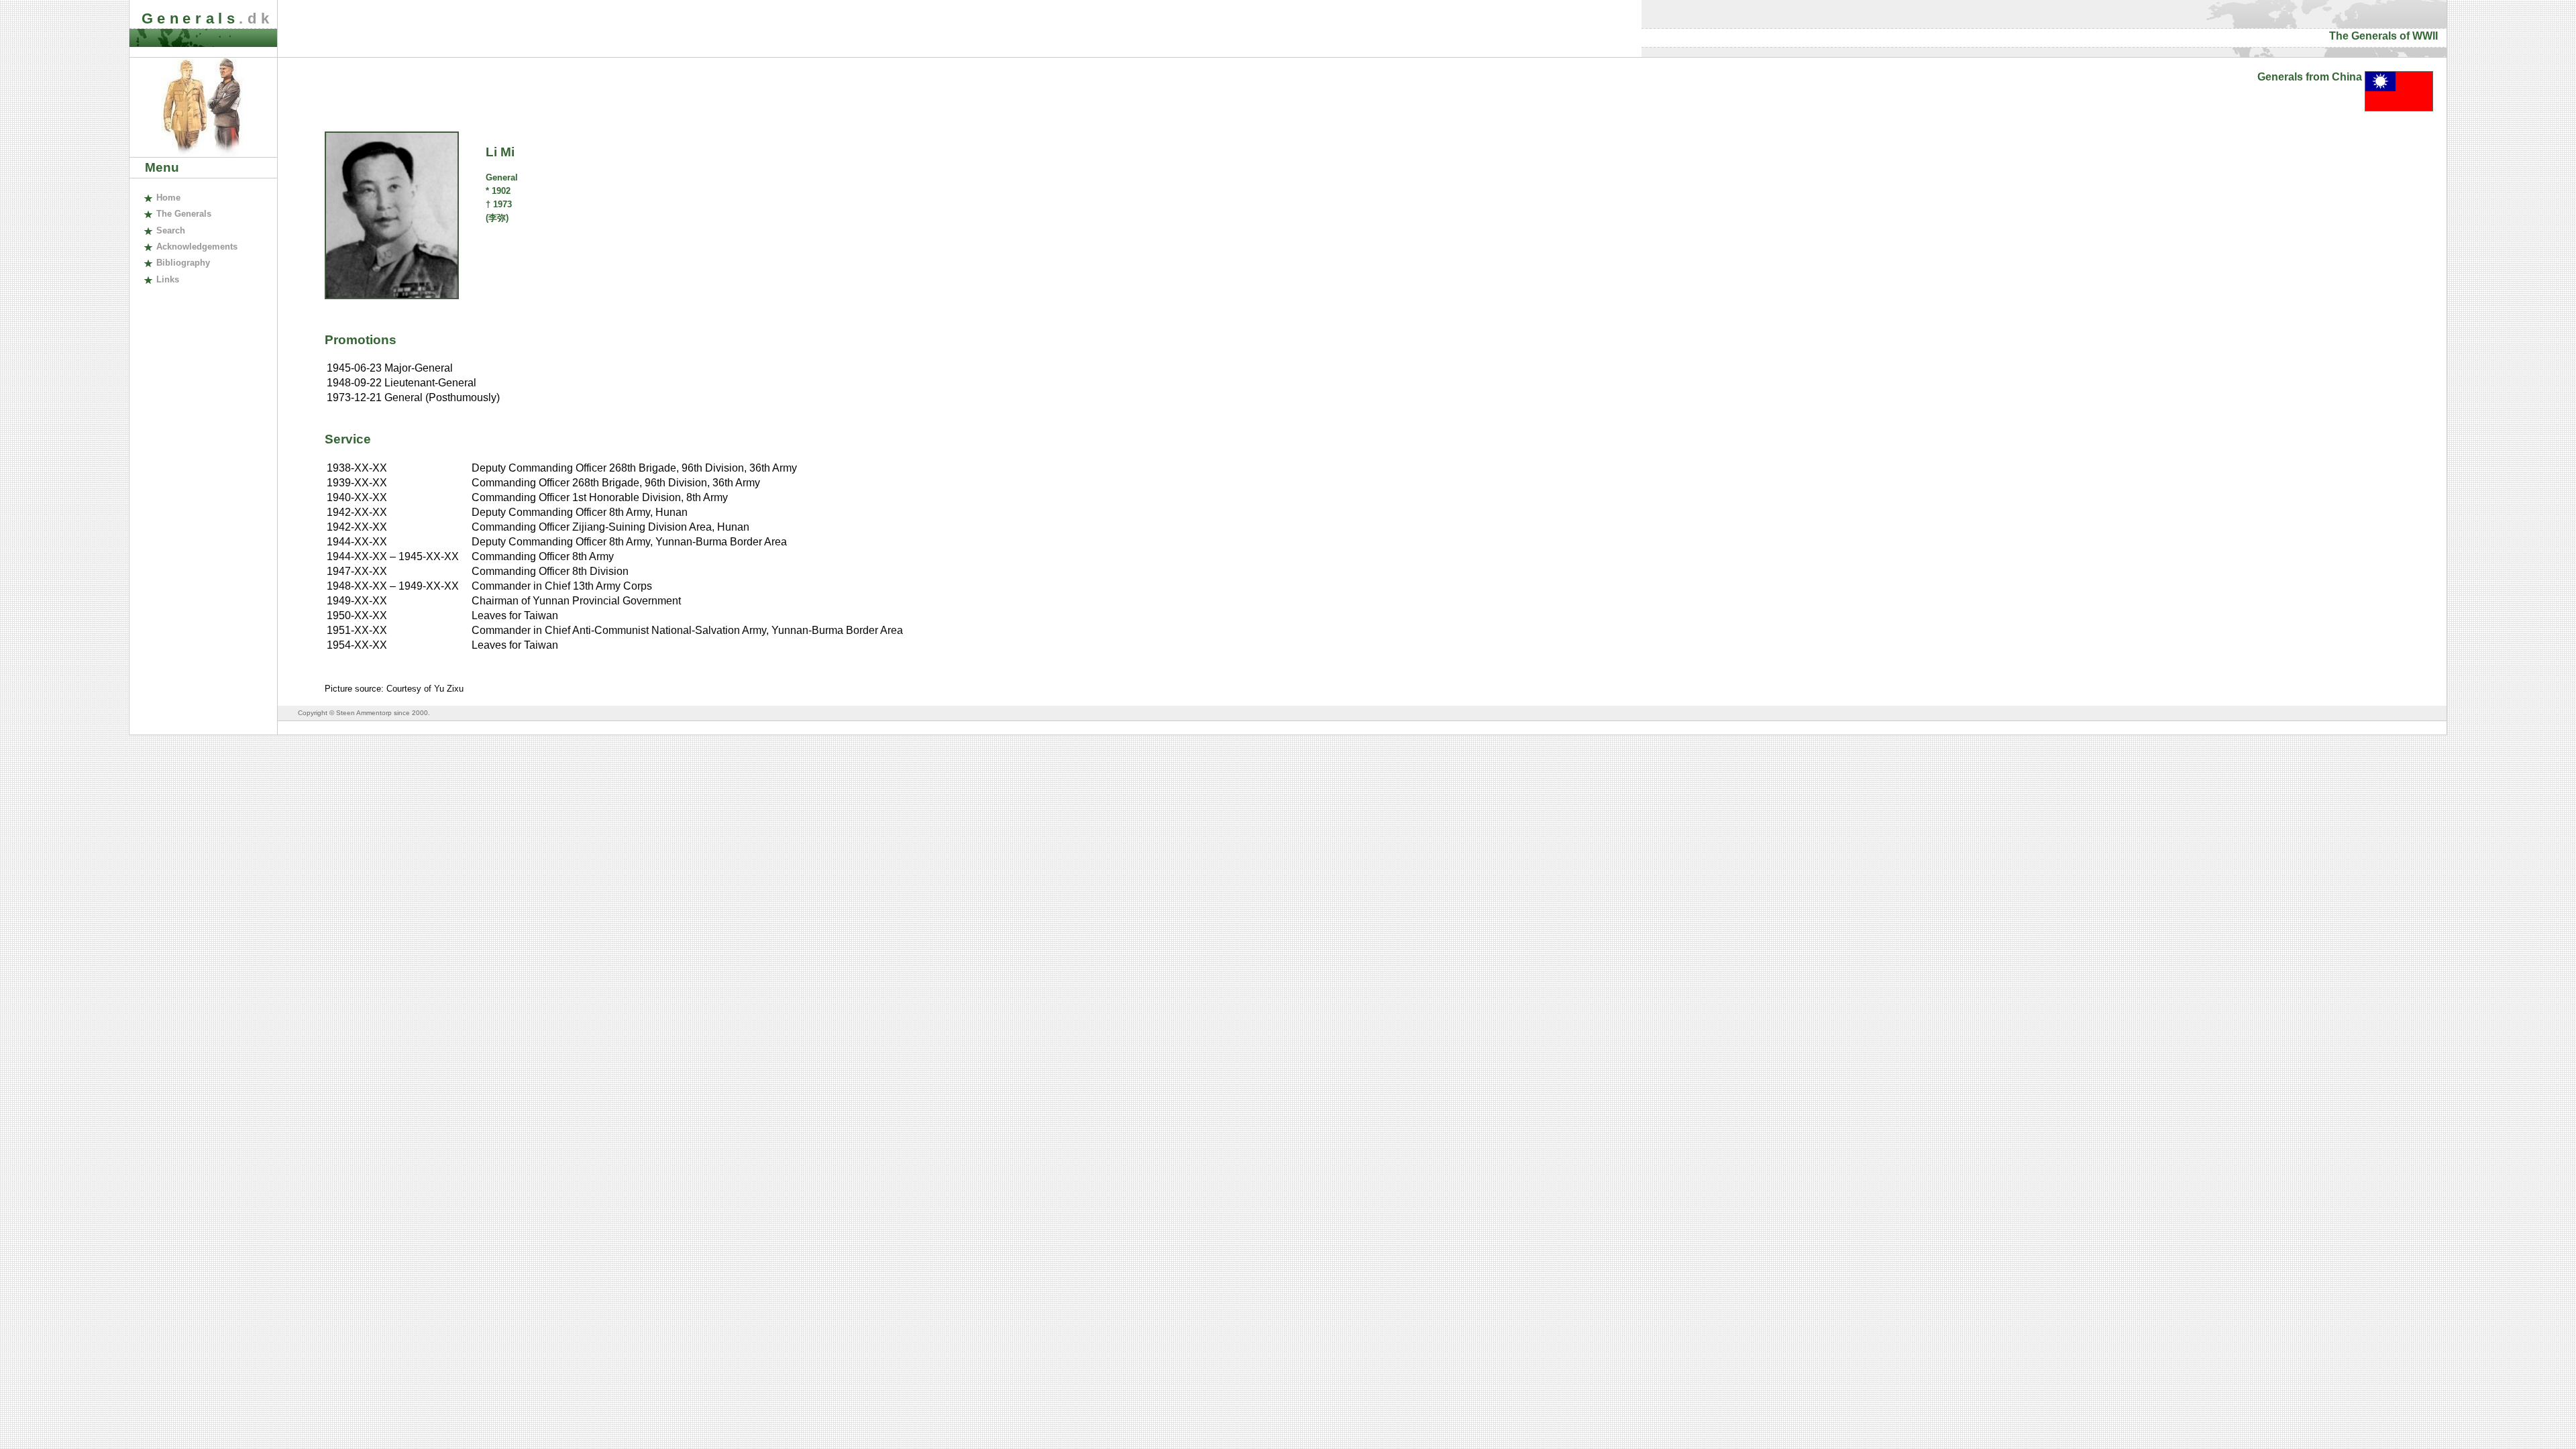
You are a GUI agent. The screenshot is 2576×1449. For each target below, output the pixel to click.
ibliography (183, 263)
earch (170, 230)
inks (167, 279)
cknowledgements (197, 247)
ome (168, 198)
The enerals (183, 214)
